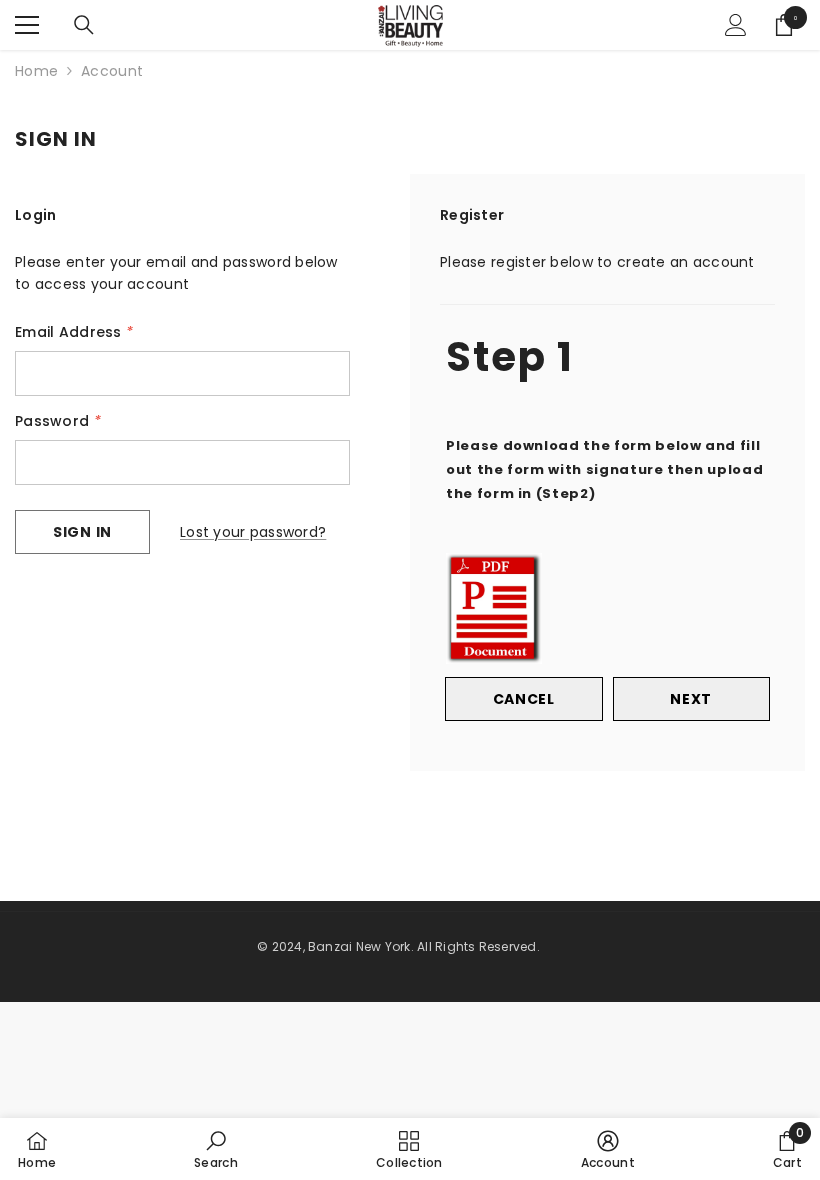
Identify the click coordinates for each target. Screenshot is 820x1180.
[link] (216, 1149)
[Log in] (736, 25)
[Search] (84, 25)
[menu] (27, 25)
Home (36, 71)
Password (58, 421)
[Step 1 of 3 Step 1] (607, 302)
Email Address (74, 332)
